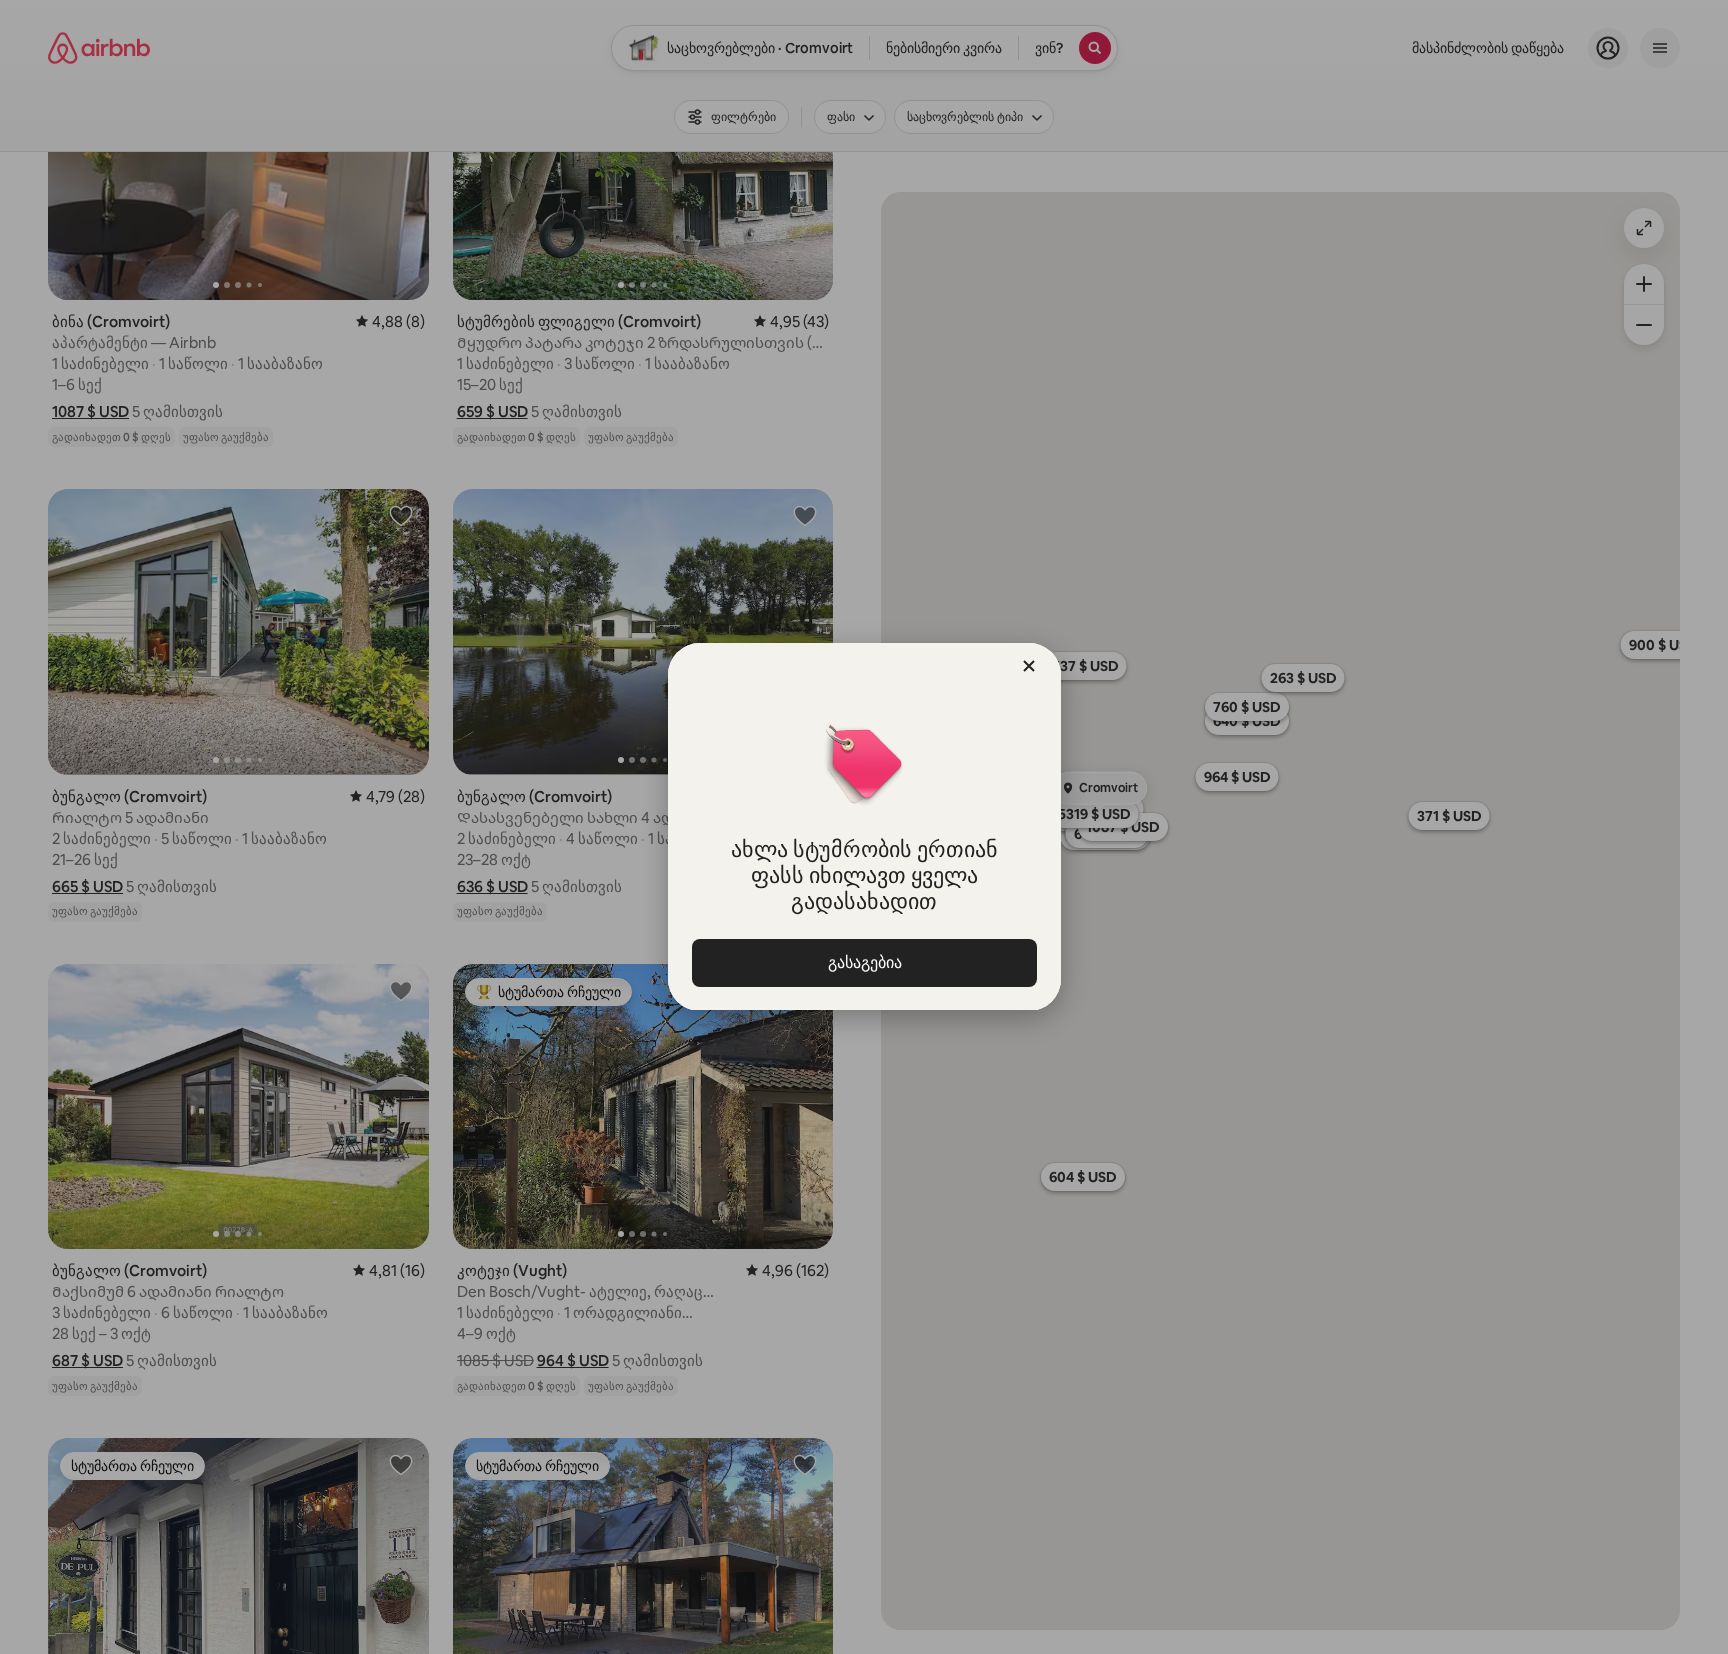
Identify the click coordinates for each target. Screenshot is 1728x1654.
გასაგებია (864, 962)
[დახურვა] (1029, 666)
